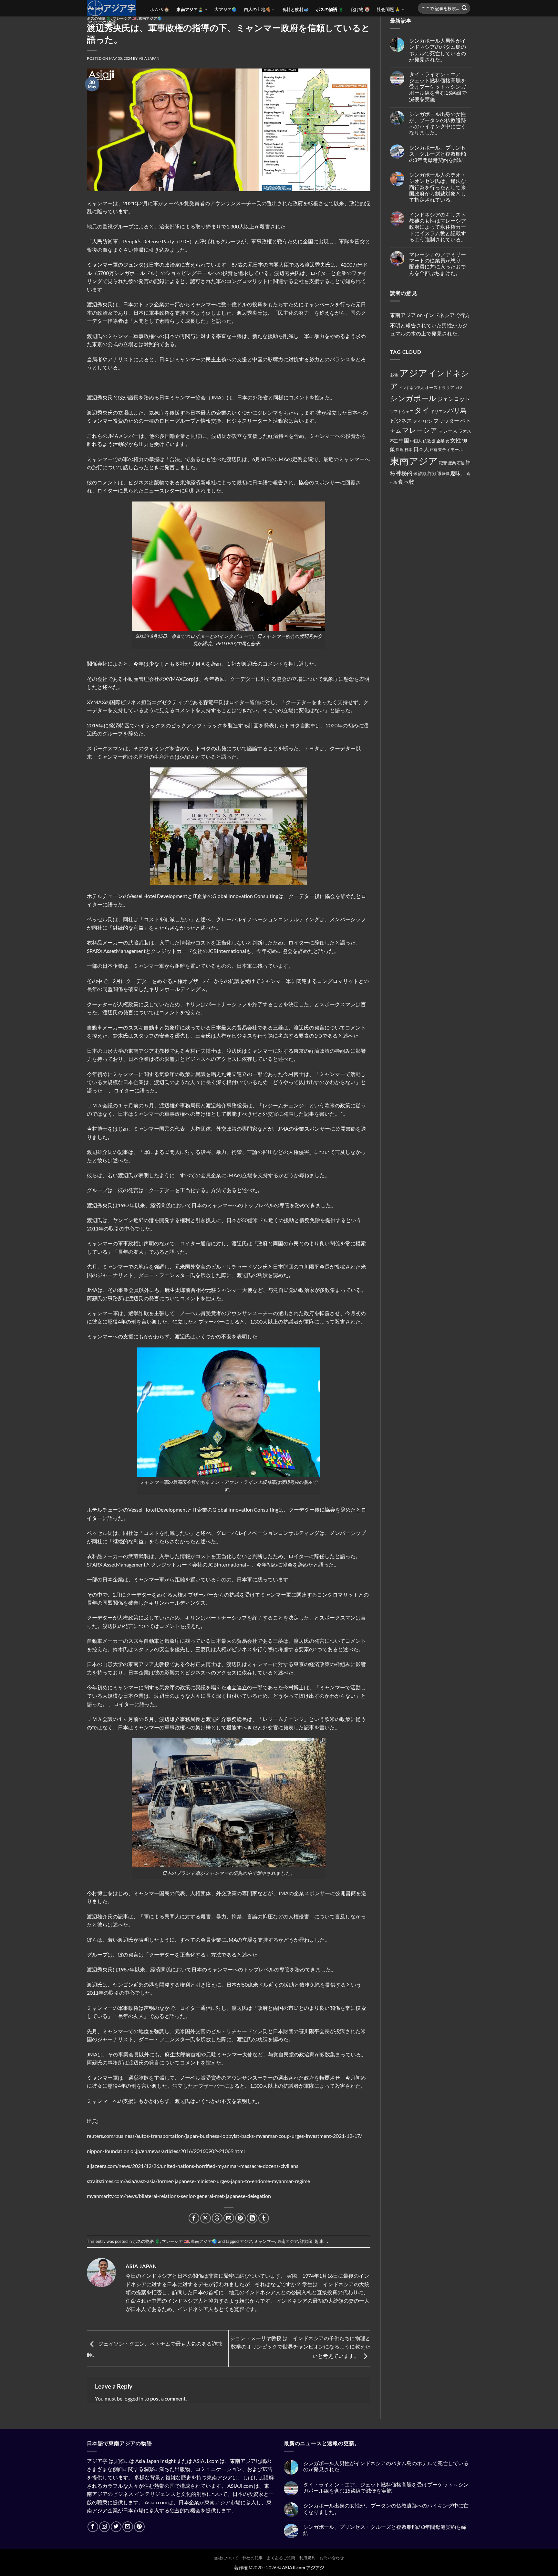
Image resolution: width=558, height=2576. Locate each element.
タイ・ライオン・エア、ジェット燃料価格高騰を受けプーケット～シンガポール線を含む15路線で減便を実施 (438, 87)
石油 (461, 463)
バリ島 (457, 410)
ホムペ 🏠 (160, 9)
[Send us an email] (128, 2527)
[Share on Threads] (217, 2218)
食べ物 (406, 482)
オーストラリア (440, 387)
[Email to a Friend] (229, 2218)
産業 (452, 463)
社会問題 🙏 (389, 9)
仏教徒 (429, 441)
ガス (459, 388)
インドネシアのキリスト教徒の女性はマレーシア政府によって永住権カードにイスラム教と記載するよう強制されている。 (438, 227)
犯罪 (443, 463)
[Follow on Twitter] (116, 2527)
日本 (408, 450)
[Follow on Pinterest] (139, 2527)
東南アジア (288, 2241)
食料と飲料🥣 (296, 9)
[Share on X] (206, 2218)
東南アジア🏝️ (190, 9)
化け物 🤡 (360, 9)
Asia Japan (149, 58)
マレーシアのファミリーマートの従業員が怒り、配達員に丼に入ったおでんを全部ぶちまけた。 (438, 264)
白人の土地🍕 (258, 9)
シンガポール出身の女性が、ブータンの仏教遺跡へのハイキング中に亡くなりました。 (438, 123)
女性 (456, 440)
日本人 (421, 449)
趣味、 (321, 2241)
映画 (433, 450)
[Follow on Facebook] (93, 2527)
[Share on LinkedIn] (252, 2218)
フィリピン (423, 421)
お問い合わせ (332, 2558)
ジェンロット (454, 399)
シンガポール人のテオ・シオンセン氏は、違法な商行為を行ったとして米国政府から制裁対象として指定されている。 (438, 187)
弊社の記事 (253, 2558)
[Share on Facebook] (194, 2218)
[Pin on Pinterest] (240, 2218)
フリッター (446, 421)
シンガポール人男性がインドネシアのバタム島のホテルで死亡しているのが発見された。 (438, 50)
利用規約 (307, 2558)
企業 (440, 441)
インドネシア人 (412, 388)
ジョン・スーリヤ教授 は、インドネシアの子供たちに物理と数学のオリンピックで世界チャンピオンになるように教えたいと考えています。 (300, 2347)
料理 (400, 450)
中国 (404, 440)
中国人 (416, 441)
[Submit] (464, 8)
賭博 (446, 474)
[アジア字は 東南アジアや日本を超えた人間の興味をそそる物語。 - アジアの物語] (114, 8)
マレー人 (448, 431)
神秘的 (404, 473)
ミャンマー (265, 2241)
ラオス (465, 431)
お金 (394, 375)
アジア (246, 2241)
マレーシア (420, 430)
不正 (394, 441)
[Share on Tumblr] (264, 2218)
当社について (226, 2558)
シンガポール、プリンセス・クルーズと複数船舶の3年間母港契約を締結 (438, 154)
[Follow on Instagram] (104, 2527)
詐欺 (422, 473)
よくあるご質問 (281, 2558)
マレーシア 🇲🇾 (125, 18)
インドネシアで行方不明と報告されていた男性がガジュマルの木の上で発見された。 (430, 324)
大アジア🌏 (226, 9)
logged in (133, 2398)
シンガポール (413, 398)
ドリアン (439, 412)
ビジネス (401, 421)
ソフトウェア (402, 412)
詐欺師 (306, 2241)
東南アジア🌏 (204, 2241)
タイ (422, 410)
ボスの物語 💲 (330, 9)
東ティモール (450, 449)
